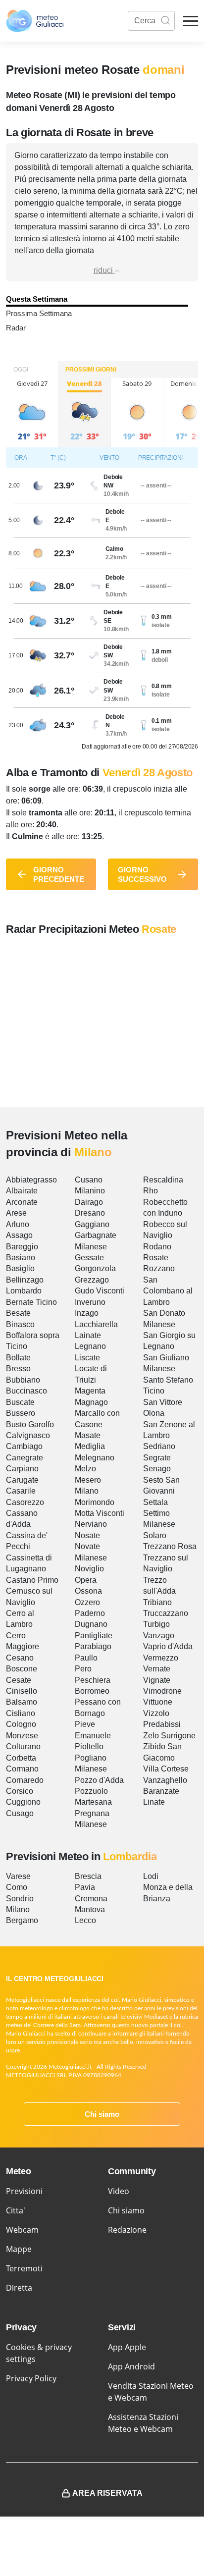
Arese (16, 1213)
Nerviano (91, 1524)
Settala (155, 1502)
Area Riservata (107, 2493)
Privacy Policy (31, 2378)
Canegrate (25, 1458)
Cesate (19, 1680)
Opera (86, 1580)
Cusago (20, 1813)
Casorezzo (25, 1502)
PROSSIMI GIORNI (91, 370)
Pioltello (89, 1746)
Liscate (87, 1358)
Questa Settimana (37, 299)
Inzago (87, 1313)
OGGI (21, 370)
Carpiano (22, 1469)
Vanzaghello (165, 1780)
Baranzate (161, 1791)
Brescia (88, 1876)
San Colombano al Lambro (168, 1291)
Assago (19, 1235)
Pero (83, 1669)
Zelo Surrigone (169, 1736)
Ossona (88, 1591)
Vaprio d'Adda (168, 1646)
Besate (18, 1313)
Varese (18, 1876)
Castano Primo (32, 1580)
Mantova (90, 1909)
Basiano (21, 1258)
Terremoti (24, 2268)
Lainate (88, 1335)
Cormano (22, 1769)
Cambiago (24, 1446)
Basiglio (20, 1268)
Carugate (22, 1480)
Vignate (157, 1680)
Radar (16, 328)
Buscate (20, 1402)
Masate (88, 1435)
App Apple (127, 2347)
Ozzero (87, 1602)
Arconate (22, 1202)
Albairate (22, 1191)
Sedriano (159, 1446)
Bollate (18, 1358)
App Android (131, 2366)
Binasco (20, 1324)
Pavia (85, 1887)
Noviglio (89, 1569)
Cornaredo (25, 1780)
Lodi (151, 1876)
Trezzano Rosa (170, 1546)
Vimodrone (162, 1691)
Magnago (91, 1402)
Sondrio (20, 1899)
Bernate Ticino (31, 1302)
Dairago (89, 1202)
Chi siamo (102, 2114)
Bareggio (22, 1247)
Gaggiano (92, 1224)
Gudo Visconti (100, 1291)
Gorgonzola (95, 1268)
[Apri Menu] (191, 21)
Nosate (87, 1535)
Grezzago (92, 1280)
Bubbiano (23, 1380)
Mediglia (90, 1446)
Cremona (91, 1899)
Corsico (20, 1791)
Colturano (23, 1746)
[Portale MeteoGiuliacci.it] (35, 21)
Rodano (157, 1247)
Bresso (18, 1368)
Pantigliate (94, 1636)
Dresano (90, 1213)
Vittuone (158, 1702)
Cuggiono (23, 1802)
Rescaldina (163, 1180)
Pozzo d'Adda (99, 1780)
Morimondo (95, 1502)
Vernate (157, 1669)
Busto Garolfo (30, 1424)
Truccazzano (166, 1613)
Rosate (156, 1258)
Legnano (90, 1346)
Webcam (22, 2230)
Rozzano (159, 1268)
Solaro (155, 1535)
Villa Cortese (166, 1769)
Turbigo (156, 1624)
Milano (87, 1491)
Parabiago (93, 1646)
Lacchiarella (96, 1324)
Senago (157, 1469)
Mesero (88, 1480)
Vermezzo (161, 1658)
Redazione (127, 2230)
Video (119, 2191)
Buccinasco (26, 1391)
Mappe (19, 2249)
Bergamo (22, 1920)
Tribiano (157, 1602)
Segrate (157, 1458)
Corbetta (21, 1758)
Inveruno (90, 1302)
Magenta (90, 1391)
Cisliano (21, 1713)
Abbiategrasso (31, 1180)
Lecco (85, 1920)
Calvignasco (28, 1435)
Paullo (86, 1658)
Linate (154, 1802)
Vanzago (159, 1636)
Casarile (21, 1491)
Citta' (16, 2210)
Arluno (18, 1224)
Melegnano (95, 1458)
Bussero (21, 1413)
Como (17, 1887)
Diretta (19, 2288)
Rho (151, 1191)
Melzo (85, 1469)
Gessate (89, 1258)
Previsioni (24, 2191)
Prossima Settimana (39, 313)
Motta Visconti (100, 1513)
